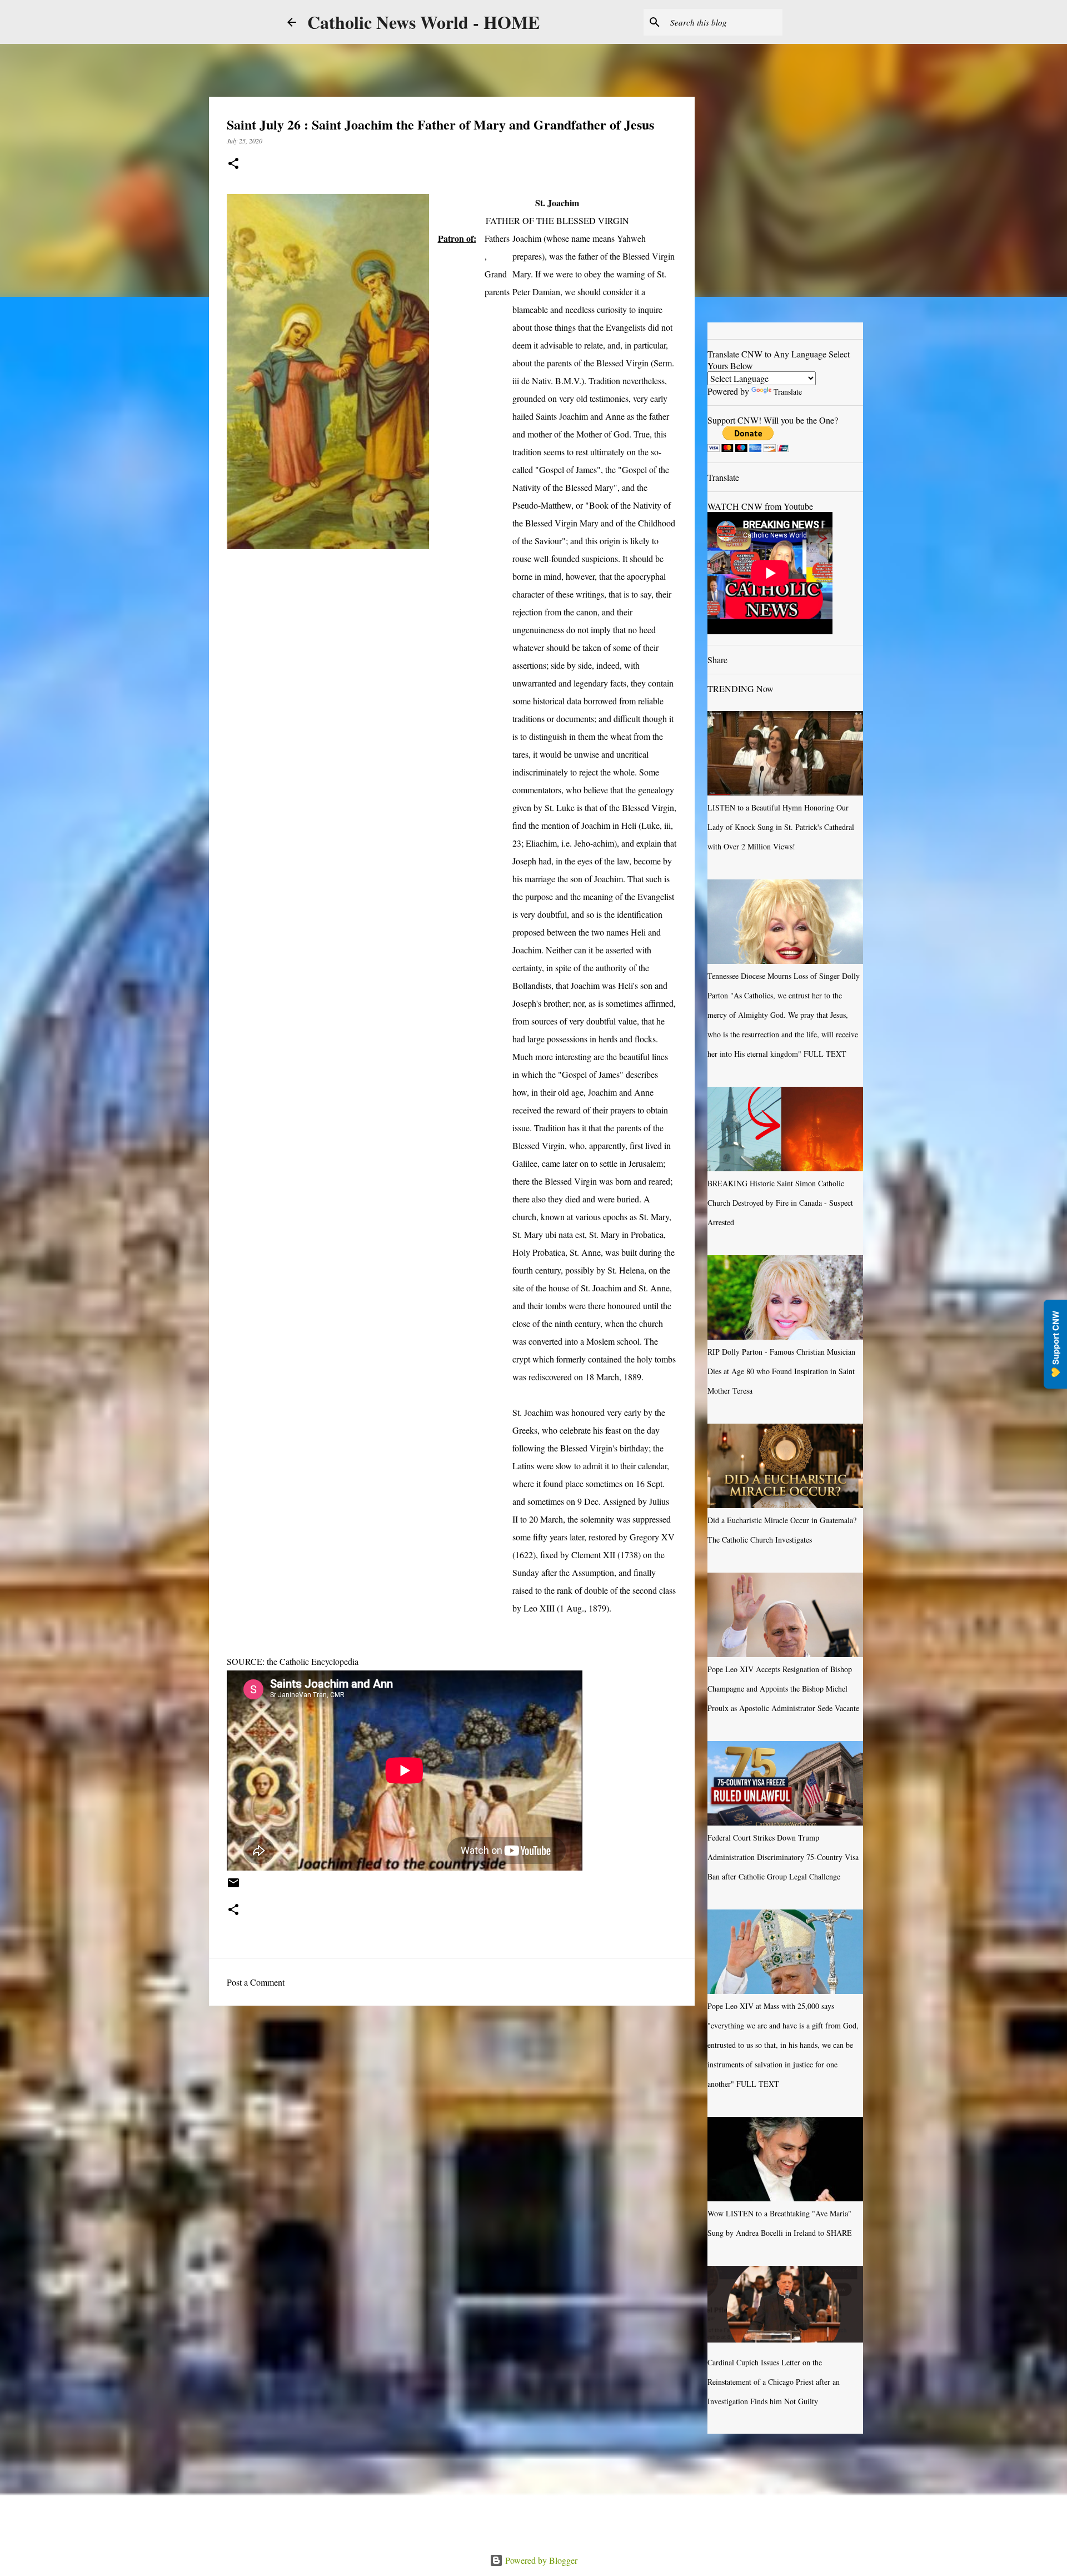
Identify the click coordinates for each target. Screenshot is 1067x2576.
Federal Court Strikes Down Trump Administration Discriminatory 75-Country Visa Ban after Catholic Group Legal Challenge (783, 1857)
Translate (788, 392)
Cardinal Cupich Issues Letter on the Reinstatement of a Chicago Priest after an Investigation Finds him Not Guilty (774, 2382)
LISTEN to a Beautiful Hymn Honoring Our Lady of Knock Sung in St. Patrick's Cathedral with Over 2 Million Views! (781, 827)
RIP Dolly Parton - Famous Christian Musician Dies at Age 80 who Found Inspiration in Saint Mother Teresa (781, 1371)
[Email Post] (233, 1887)
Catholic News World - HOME (423, 22)
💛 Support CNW (1055, 1344)
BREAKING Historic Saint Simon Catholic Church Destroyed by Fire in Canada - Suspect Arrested (780, 1203)
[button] (233, 164)
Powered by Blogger (540, 2560)
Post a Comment (256, 1982)
